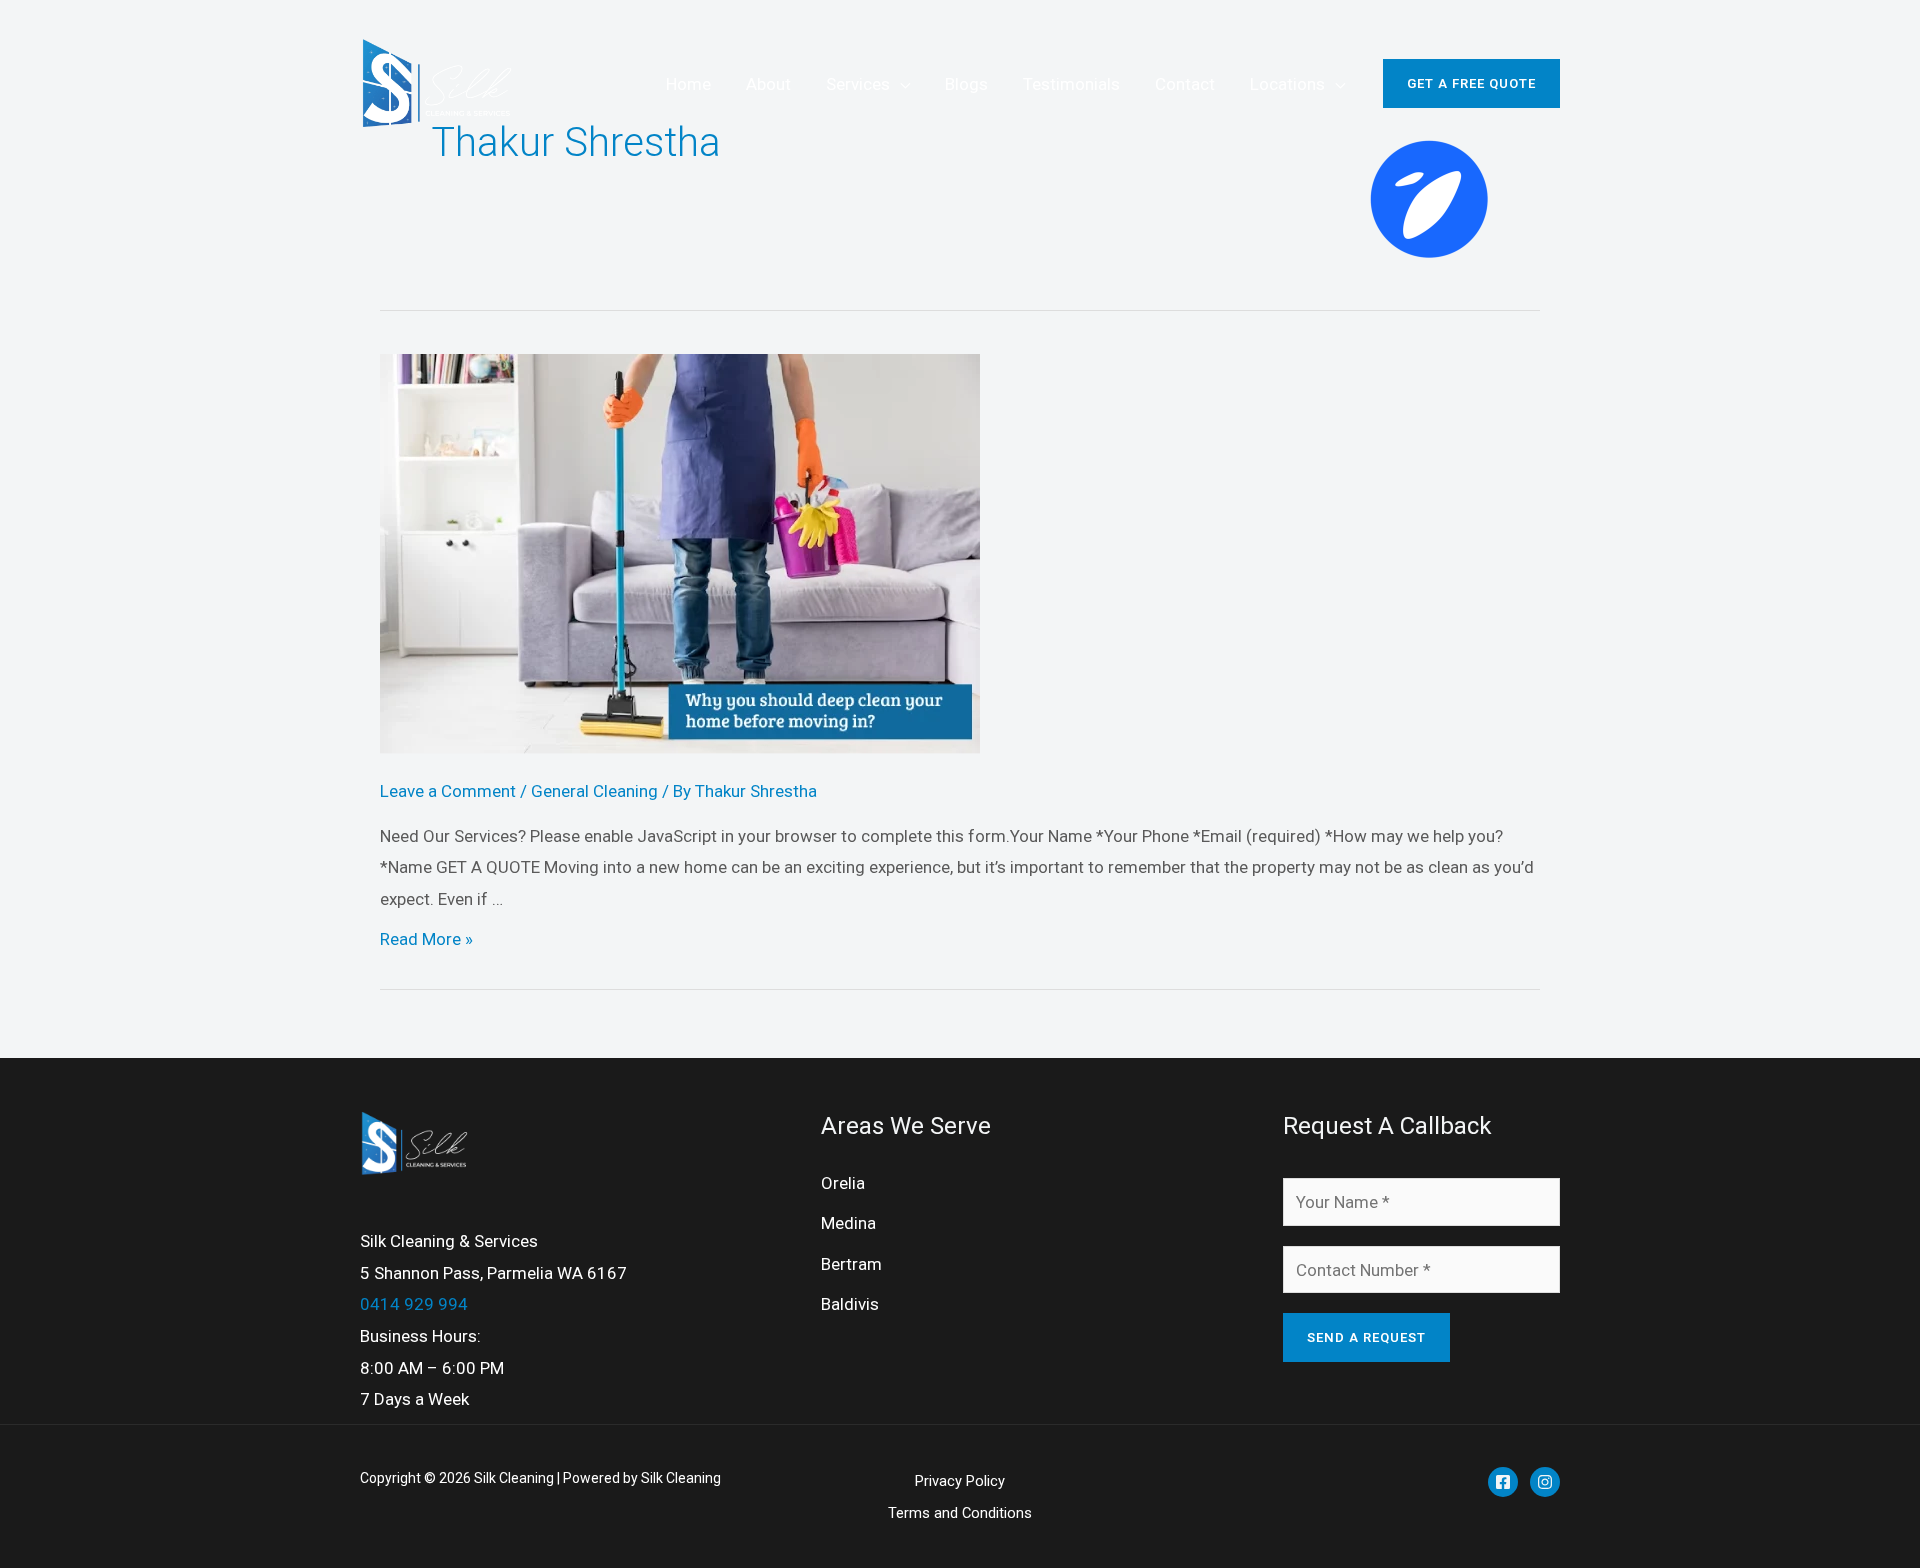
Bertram (851, 1264)
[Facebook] (1503, 1482)
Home (688, 84)
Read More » (426, 939)
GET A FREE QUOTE (1471, 83)
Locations (1287, 84)
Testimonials (1071, 84)
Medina (848, 1223)
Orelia (843, 1183)
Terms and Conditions (960, 1513)
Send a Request (1366, 1337)
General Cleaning (594, 791)
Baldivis (850, 1304)
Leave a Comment (448, 791)
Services (858, 84)
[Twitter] (1545, 1482)
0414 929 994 (414, 1304)
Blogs (966, 84)
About (768, 84)
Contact (1185, 84)
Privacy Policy (960, 1481)
